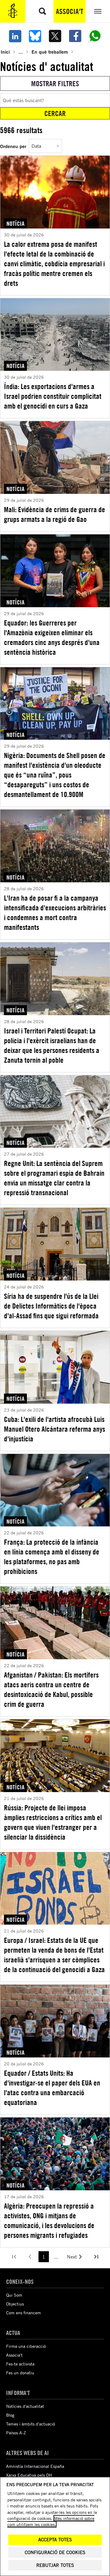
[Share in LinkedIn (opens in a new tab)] (15, 36)
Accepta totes (55, 2540)
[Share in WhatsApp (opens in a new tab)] (95, 36)
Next (72, 2257)
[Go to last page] (96, 2257)
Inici (5, 52)
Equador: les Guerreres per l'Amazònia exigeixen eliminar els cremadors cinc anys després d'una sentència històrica (52, 637)
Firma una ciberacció (26, 2346)
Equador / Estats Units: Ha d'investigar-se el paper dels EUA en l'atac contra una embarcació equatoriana (52, 2088)
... (21, 52)
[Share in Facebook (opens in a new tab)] (75, 36)
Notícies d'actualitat (25, 2406)
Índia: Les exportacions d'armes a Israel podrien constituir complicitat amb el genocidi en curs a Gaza (53, 396)
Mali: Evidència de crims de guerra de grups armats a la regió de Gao (55, 514)
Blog (10, 2415)
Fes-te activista (20, 2364)
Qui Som (14, 2295)
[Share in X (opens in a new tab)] (55, 36)
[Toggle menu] (98, 11)
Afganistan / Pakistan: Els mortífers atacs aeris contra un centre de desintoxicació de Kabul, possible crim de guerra (51, 1689)
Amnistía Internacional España (35, 2466)
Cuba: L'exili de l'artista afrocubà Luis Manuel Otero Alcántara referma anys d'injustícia (55, 1429)
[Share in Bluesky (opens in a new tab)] (35, 36)
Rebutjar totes (55, 2565)
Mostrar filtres (55, 83)
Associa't (70, 11)
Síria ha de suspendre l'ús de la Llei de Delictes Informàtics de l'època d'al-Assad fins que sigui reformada (51, 1306)
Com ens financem (24, 2313)
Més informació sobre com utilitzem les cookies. (51, 2521)
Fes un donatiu (20, 2373)
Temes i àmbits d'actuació (31, 2424)
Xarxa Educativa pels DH (29, 2475)
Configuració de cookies (55, 2552)
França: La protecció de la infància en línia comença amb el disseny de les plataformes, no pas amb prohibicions (52, 1557)
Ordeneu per (13, 146)
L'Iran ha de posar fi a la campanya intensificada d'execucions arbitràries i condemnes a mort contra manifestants (55, 912)
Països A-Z (16, 2433)
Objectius (15, 2304)
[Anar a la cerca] (42, 11)
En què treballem (50, 52)
